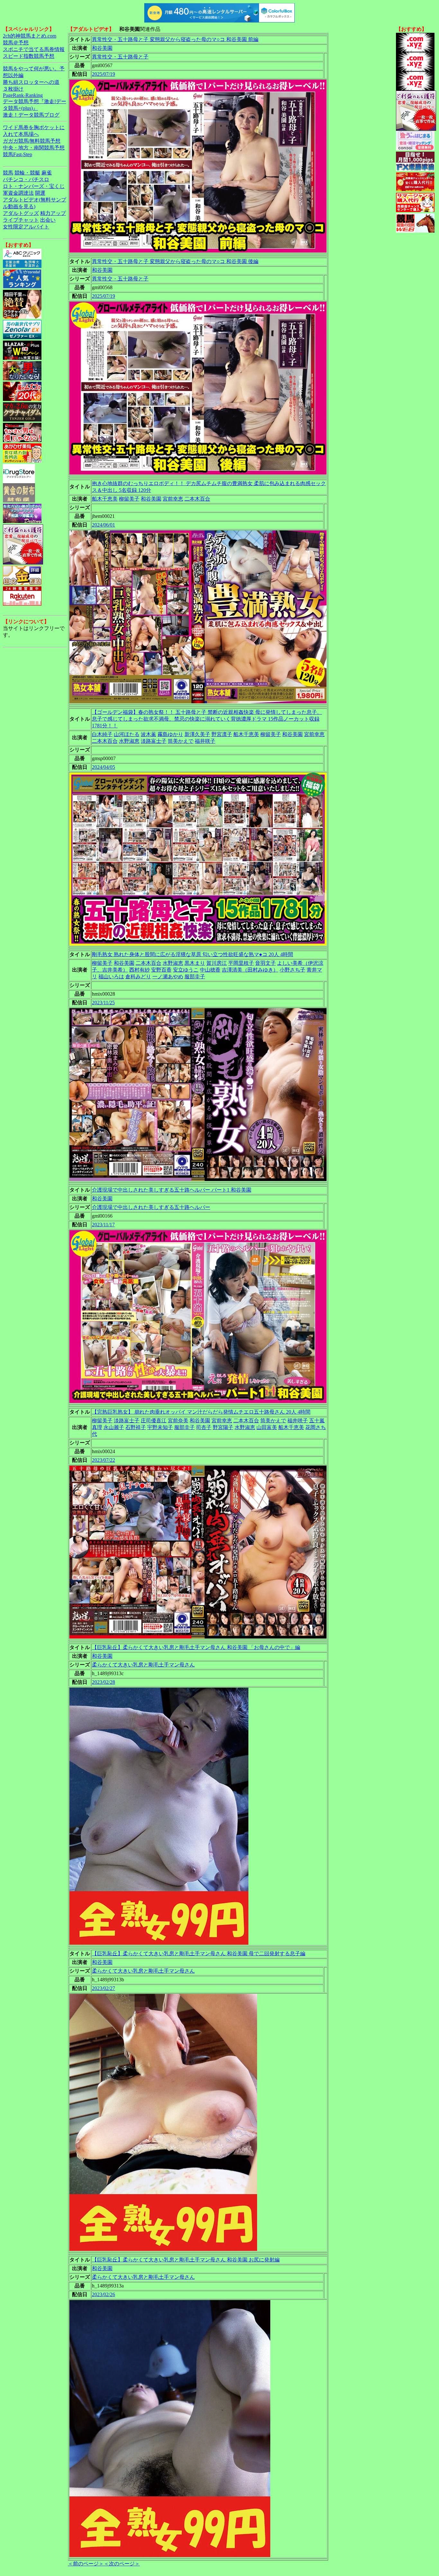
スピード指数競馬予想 (29, 56)
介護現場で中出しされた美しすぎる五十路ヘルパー (151, 1207)
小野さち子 (292, 970)
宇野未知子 (160, 1427)
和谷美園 (102, 48)
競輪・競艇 (27, 173)
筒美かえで (181, 741)
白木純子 (102, 734)
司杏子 (204, 1427)
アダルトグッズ (21, 213)
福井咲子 (205, 741)
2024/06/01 (103, 525)
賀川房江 (217, 963)
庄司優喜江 (154, 1421)
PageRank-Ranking (23, 95)
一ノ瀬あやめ (168, 977)
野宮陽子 (223, 1427)
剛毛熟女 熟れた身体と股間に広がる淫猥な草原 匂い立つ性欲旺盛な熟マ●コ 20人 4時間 (193, 954)
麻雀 (47, 173)
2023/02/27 (103, 1988)
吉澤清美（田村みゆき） (250, 970)
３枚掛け (13, 89)
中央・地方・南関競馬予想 (34, 148)
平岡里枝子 (241, 963)
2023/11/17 (103, 1225)
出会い (48, 220)
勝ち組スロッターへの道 (31, 82)
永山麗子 (114, 1427)
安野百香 (161, 970)
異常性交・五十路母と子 (120, 57)
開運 (40, 193)
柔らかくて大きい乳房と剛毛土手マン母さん (143, 1665)
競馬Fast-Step (18, 154)
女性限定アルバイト (26, 227)
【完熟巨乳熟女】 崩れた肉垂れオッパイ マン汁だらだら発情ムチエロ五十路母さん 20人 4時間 (201, 1412)
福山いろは (111, 977)
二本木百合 (197, 499)
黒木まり (195, 963)
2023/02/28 (103, 1682)
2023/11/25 (103, 1003)
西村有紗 (139, 970)
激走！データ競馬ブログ (31, 115)
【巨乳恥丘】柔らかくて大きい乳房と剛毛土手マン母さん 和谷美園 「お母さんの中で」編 (196, 1647)
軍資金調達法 (18, 193)
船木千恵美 (105, 499)
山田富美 (267, 1427)
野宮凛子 (222, 734)
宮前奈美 (178, 1421)
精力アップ (53, 213)
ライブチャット (21, 220)
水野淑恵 (129, 741)
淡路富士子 (154, 741)
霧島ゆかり (170, 734)
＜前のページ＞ (86, 2564)
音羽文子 (265, 963)
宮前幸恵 (173, 499)
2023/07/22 (103, 1460)
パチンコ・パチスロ (26, 179)
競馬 (8, 173)
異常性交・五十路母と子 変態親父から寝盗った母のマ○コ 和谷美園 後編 (175, 261)
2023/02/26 (103, 2294)
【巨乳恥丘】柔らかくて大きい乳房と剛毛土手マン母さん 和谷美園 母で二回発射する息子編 (199, 1954)
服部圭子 (195, 977)
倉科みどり (138, 977)
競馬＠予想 (16, 43)
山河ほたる (127, 734)
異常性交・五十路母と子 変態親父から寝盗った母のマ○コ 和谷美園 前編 (175, 39)
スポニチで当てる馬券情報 (34, 49)
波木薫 (148, 734)
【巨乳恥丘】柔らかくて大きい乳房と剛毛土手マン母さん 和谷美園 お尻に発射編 (186, 2260)
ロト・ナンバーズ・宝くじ (34, 186)
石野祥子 (136, 1427)
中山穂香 (210, 970)
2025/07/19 (103, 74)
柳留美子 (129, 499)
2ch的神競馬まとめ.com (30, 36)
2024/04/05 (103, 767)
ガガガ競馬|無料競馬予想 (32, 141)
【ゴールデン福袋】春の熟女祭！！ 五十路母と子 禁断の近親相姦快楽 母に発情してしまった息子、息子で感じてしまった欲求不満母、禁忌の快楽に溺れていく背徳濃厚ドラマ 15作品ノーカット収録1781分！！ (207, 719)
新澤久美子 (197, 734)
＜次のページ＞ (122, 2564)
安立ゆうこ (186, 970)
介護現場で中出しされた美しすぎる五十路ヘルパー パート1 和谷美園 (172, 1190)
